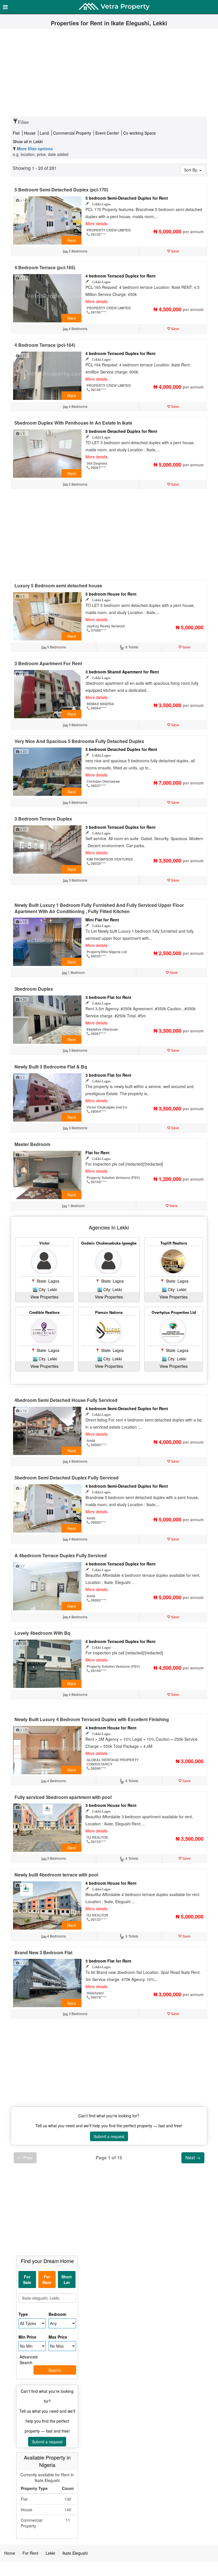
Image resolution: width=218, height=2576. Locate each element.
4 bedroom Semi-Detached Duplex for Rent (127, 1408)
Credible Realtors (44, 1312)
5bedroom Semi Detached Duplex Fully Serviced (67, 1478)
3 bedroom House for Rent (111, 1805)
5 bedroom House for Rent (111, 594)
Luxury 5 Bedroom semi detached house (58, 585)
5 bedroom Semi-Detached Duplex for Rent (127, 198)
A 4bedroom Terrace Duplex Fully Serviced (61, 1555)
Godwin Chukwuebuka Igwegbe (109, 1243)
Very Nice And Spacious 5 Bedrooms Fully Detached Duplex (79, 741)
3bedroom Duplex (34, 989)
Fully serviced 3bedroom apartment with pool (63, 1797)
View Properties (44, 1297)
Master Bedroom (32, 1144)
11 (68, 2520)
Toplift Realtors (174, 1243)
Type (23, 2314)
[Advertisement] (109, 74)
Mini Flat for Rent (102, 920)
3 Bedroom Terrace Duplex (43, 819)
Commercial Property (73, 133)
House (30, 133)
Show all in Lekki (28, 141)
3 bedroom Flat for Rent (108, 997)
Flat (17, 133)
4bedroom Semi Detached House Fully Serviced (66, 1400)
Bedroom (57, 2314)
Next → (193, 2158)
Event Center (108, 133)
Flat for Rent (98, 1153)
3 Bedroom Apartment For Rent (48, 663)
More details (97, 224)
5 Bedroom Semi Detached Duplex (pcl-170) (61, 190)
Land (45, 133)
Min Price (27, 2337)
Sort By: (192, 170)
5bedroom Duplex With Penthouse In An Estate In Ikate (73, 423)
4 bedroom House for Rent (111, 1728)
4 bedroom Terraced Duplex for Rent (120, 276)
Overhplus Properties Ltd (174, 1312)
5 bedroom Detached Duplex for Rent (121, 431)
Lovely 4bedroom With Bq (42, 1633)
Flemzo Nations (109, 1312)
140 (68, 2510)
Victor (44, 1243)
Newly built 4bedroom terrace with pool (56, 1875)
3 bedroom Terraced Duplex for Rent (120, 827)
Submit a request (109, 2136)
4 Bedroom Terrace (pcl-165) (45, 267)
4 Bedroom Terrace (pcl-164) (45, 345)
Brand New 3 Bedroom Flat (43, 1952)
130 (68, 2499)
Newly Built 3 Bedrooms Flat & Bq (51, 1067)
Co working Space (140, 133)
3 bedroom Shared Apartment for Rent (122, 672)
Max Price (58, 2337)
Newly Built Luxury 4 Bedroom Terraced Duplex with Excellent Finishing (92, 1719)
